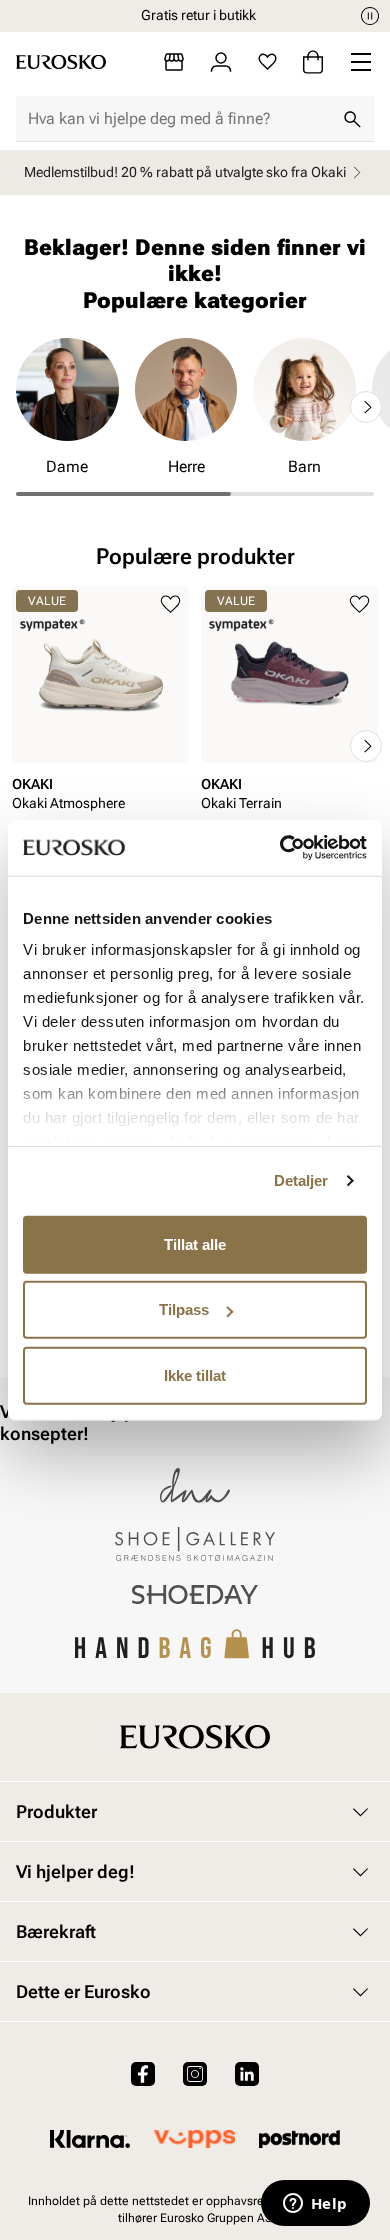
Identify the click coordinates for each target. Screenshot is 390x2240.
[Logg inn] (221, 62)
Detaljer (301, 1180)
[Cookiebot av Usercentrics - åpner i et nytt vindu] (280, 848)
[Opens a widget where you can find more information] (315, 2205)
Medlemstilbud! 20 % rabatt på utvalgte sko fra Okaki (185, 172)
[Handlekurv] (313, 62)
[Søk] (352, 119)
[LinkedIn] (247, 2074)
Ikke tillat (195, 1374)
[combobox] (179, 119)
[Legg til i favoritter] (170, 604)
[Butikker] (174, 62)
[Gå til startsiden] (61, 62)
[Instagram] (195, 2074)
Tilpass (184, 1309)
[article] (100, 725)
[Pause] (370, 16)
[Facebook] (143, 2074)
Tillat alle (195, 1243)
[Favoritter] (267, 62)
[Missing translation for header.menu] (361, 62)
